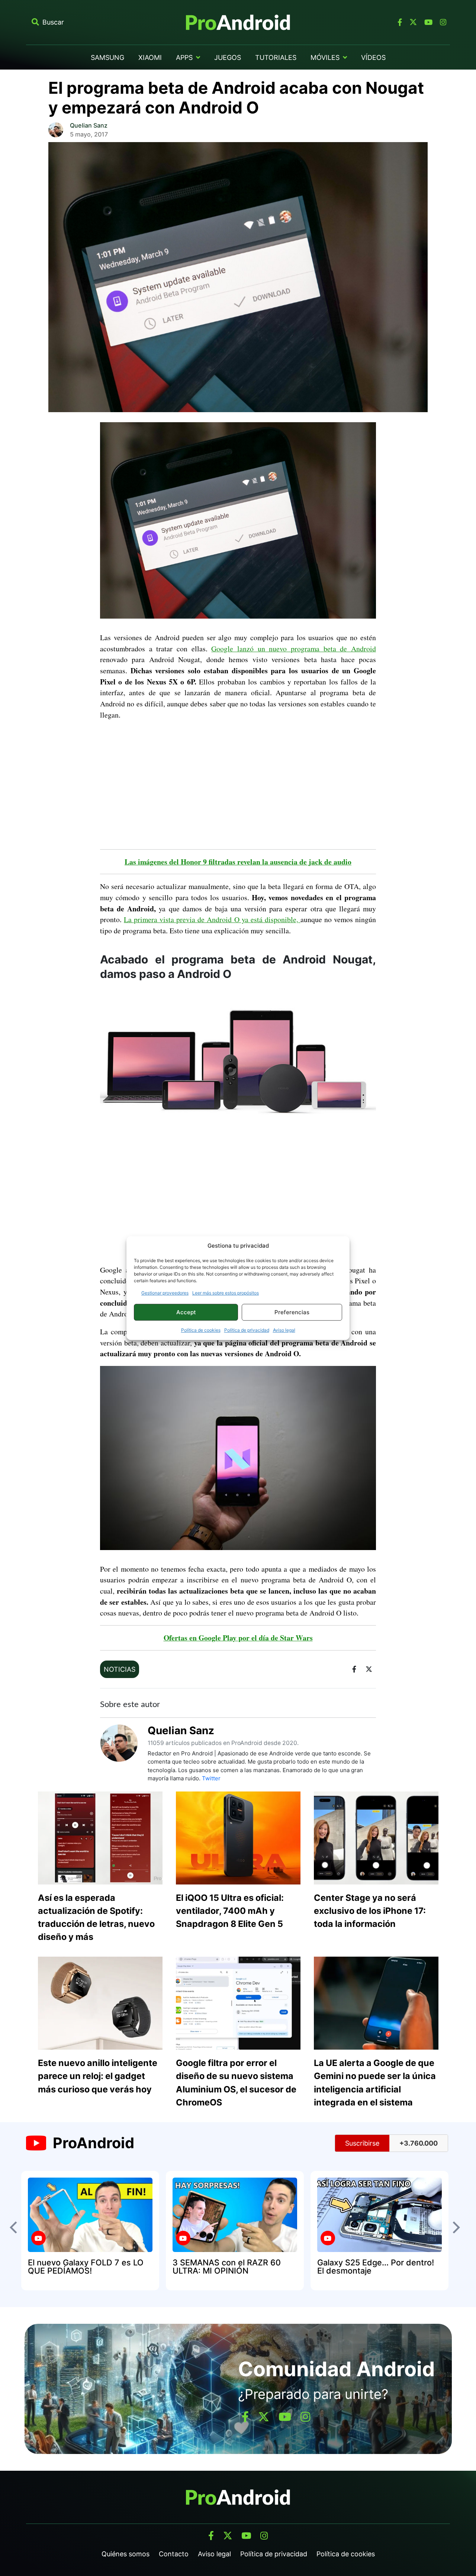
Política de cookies (201, 1330)
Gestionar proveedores (165, 1293)
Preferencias (292, 1312)
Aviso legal (284, 1330)
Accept (186, 1312)
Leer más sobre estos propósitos (226, 1293)
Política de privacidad (247, 1330)
